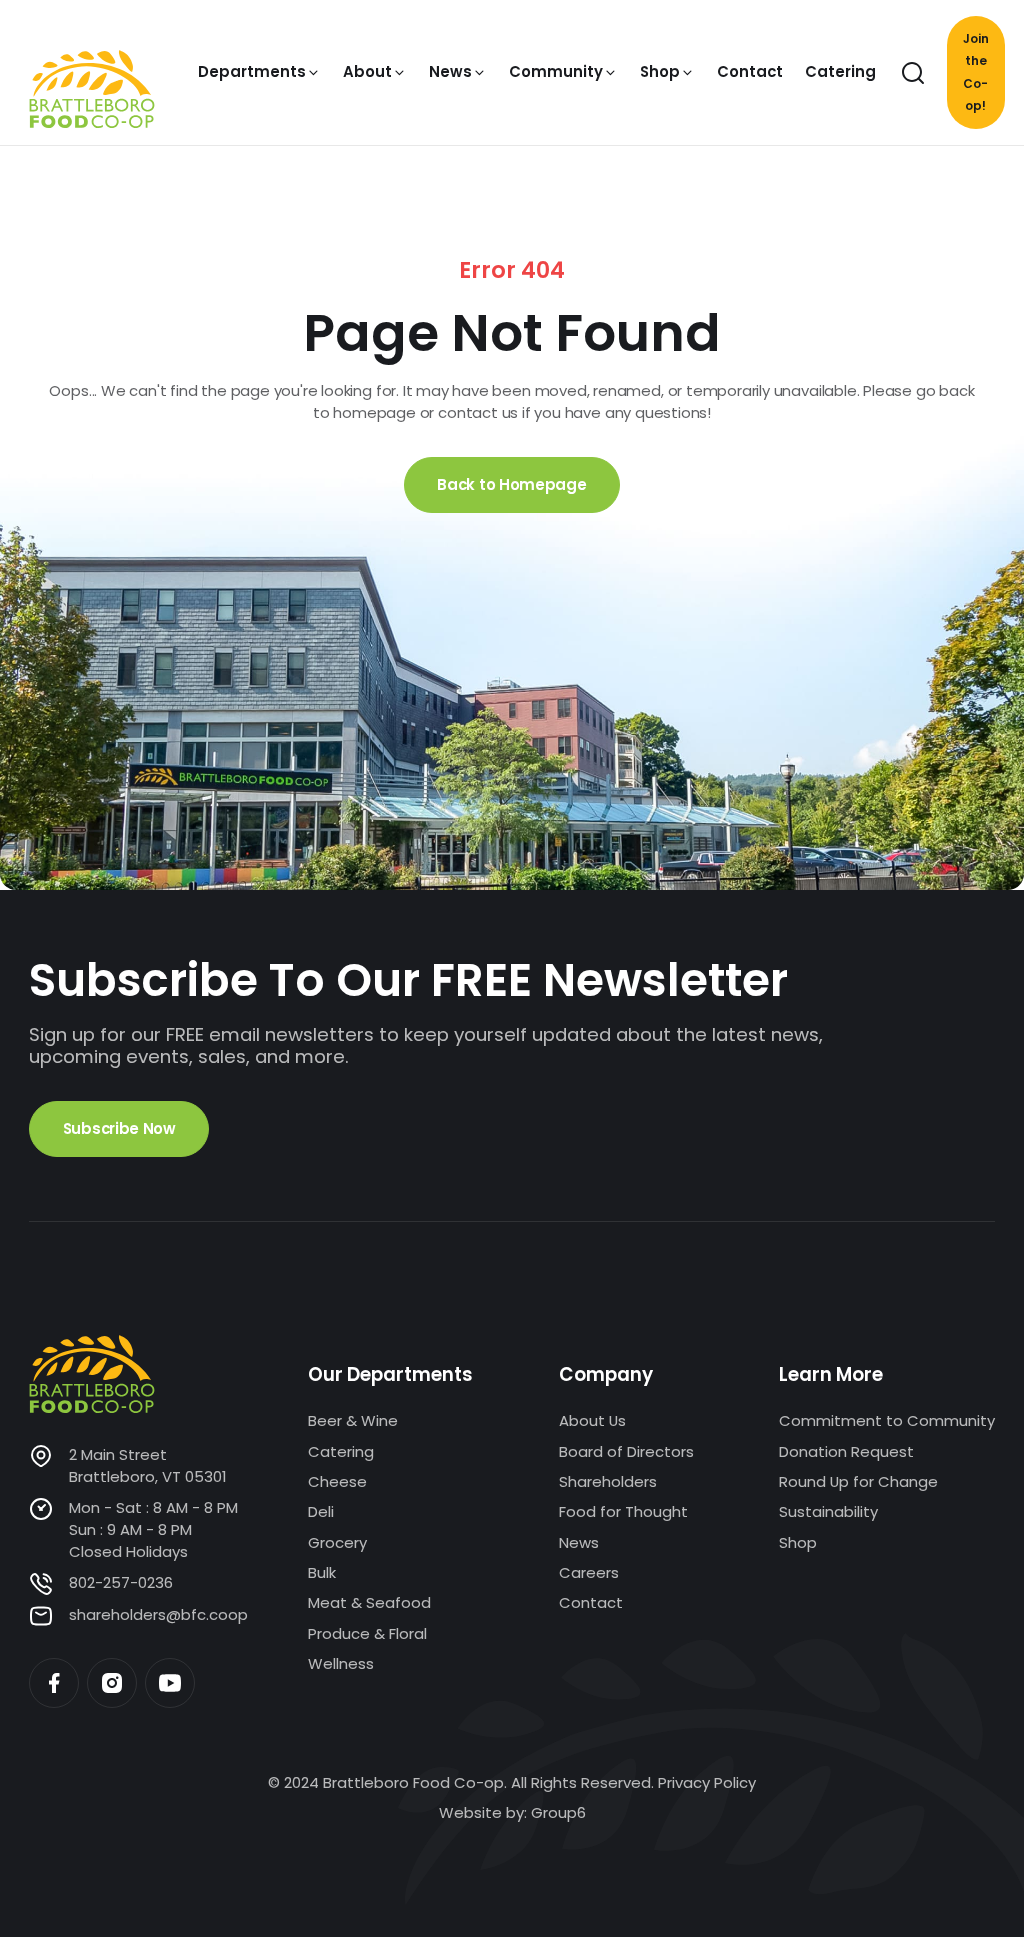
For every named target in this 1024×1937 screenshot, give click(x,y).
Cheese (337, 1481)
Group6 (558, 1812)
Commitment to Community (887, 1420)
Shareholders (608, 1481)
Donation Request (846, 1451)
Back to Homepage (511, 484)
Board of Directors (626, 1451)
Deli (321, 1511)
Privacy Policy (707, 1782)
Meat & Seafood (369, 1602)
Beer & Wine (353, 1420)
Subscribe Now (119, 1128)
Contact (591, 1602)
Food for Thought (623, 1511)
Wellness (341, 1663)
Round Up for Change (858, 1481)
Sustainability (828, 1511)
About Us (592, 1420)
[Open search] (913, 73)
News (579, 1542)
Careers (589, 1572)
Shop (798, 1542)
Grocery (337, 1542)
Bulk (322, 1572)
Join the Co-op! (976, 72)
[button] (259, 72)
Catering (341, 1451)
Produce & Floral (367, 1633)
